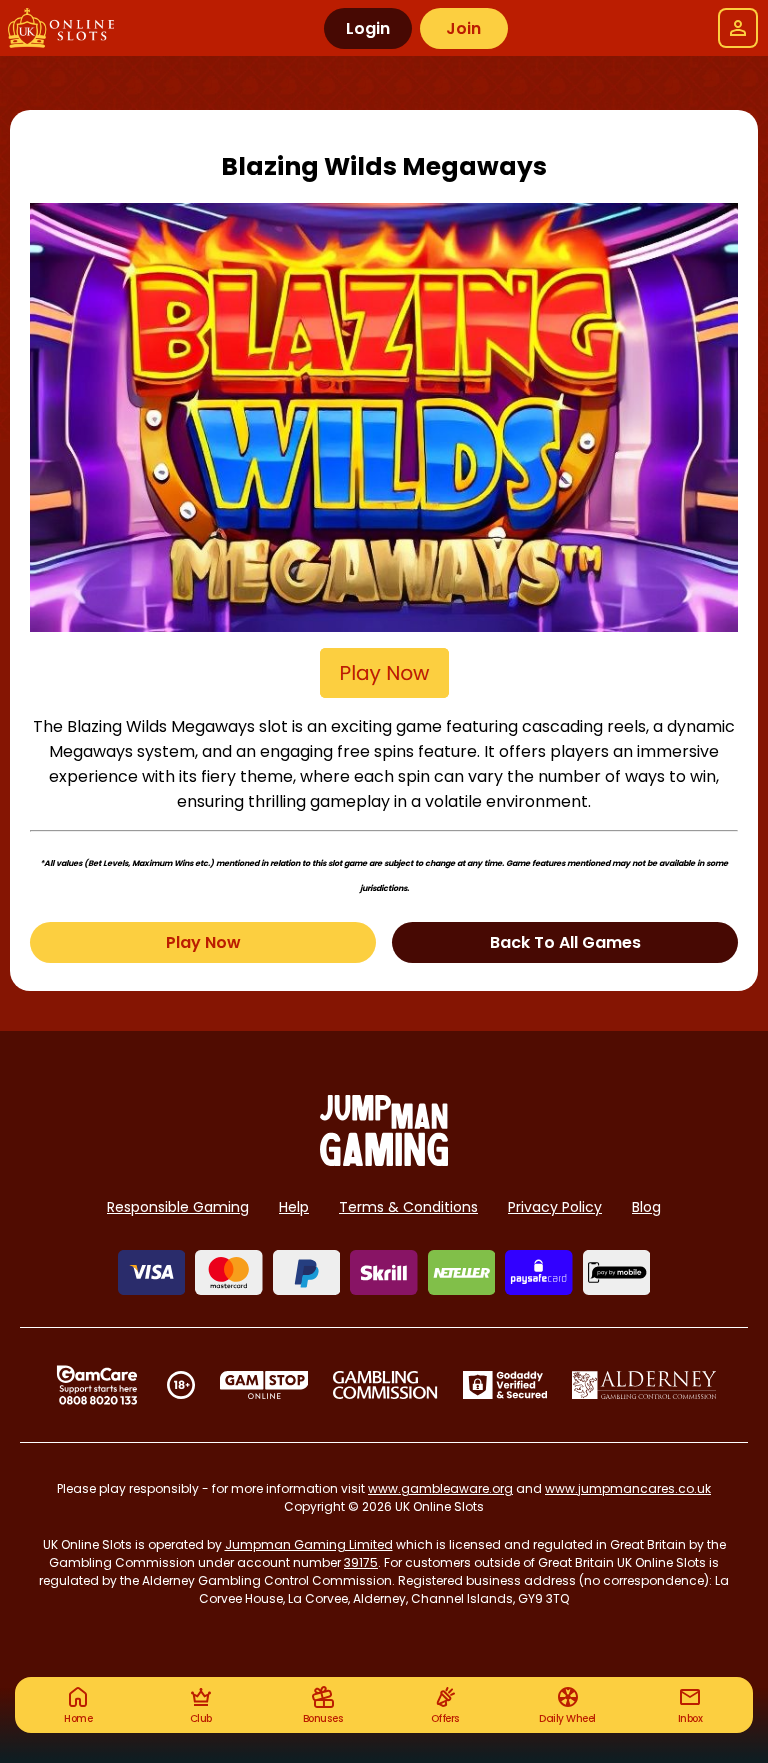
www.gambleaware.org (440, 1488)
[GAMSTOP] (264, 1385)
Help (294, 1207)
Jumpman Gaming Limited (309, 1544)
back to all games (565, 942)
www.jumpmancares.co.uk (628, 1488)
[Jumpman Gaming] (384, 1160)
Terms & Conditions (408, 1207)
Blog (646, 1207)
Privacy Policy (555, 1207)
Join (463, 28)
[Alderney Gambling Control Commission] (644, 1385)
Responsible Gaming (178, 1207)
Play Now (203, 942)
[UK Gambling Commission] (385, 1385)
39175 (361, 1562)
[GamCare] (97, 1385)
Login (368, 28)
